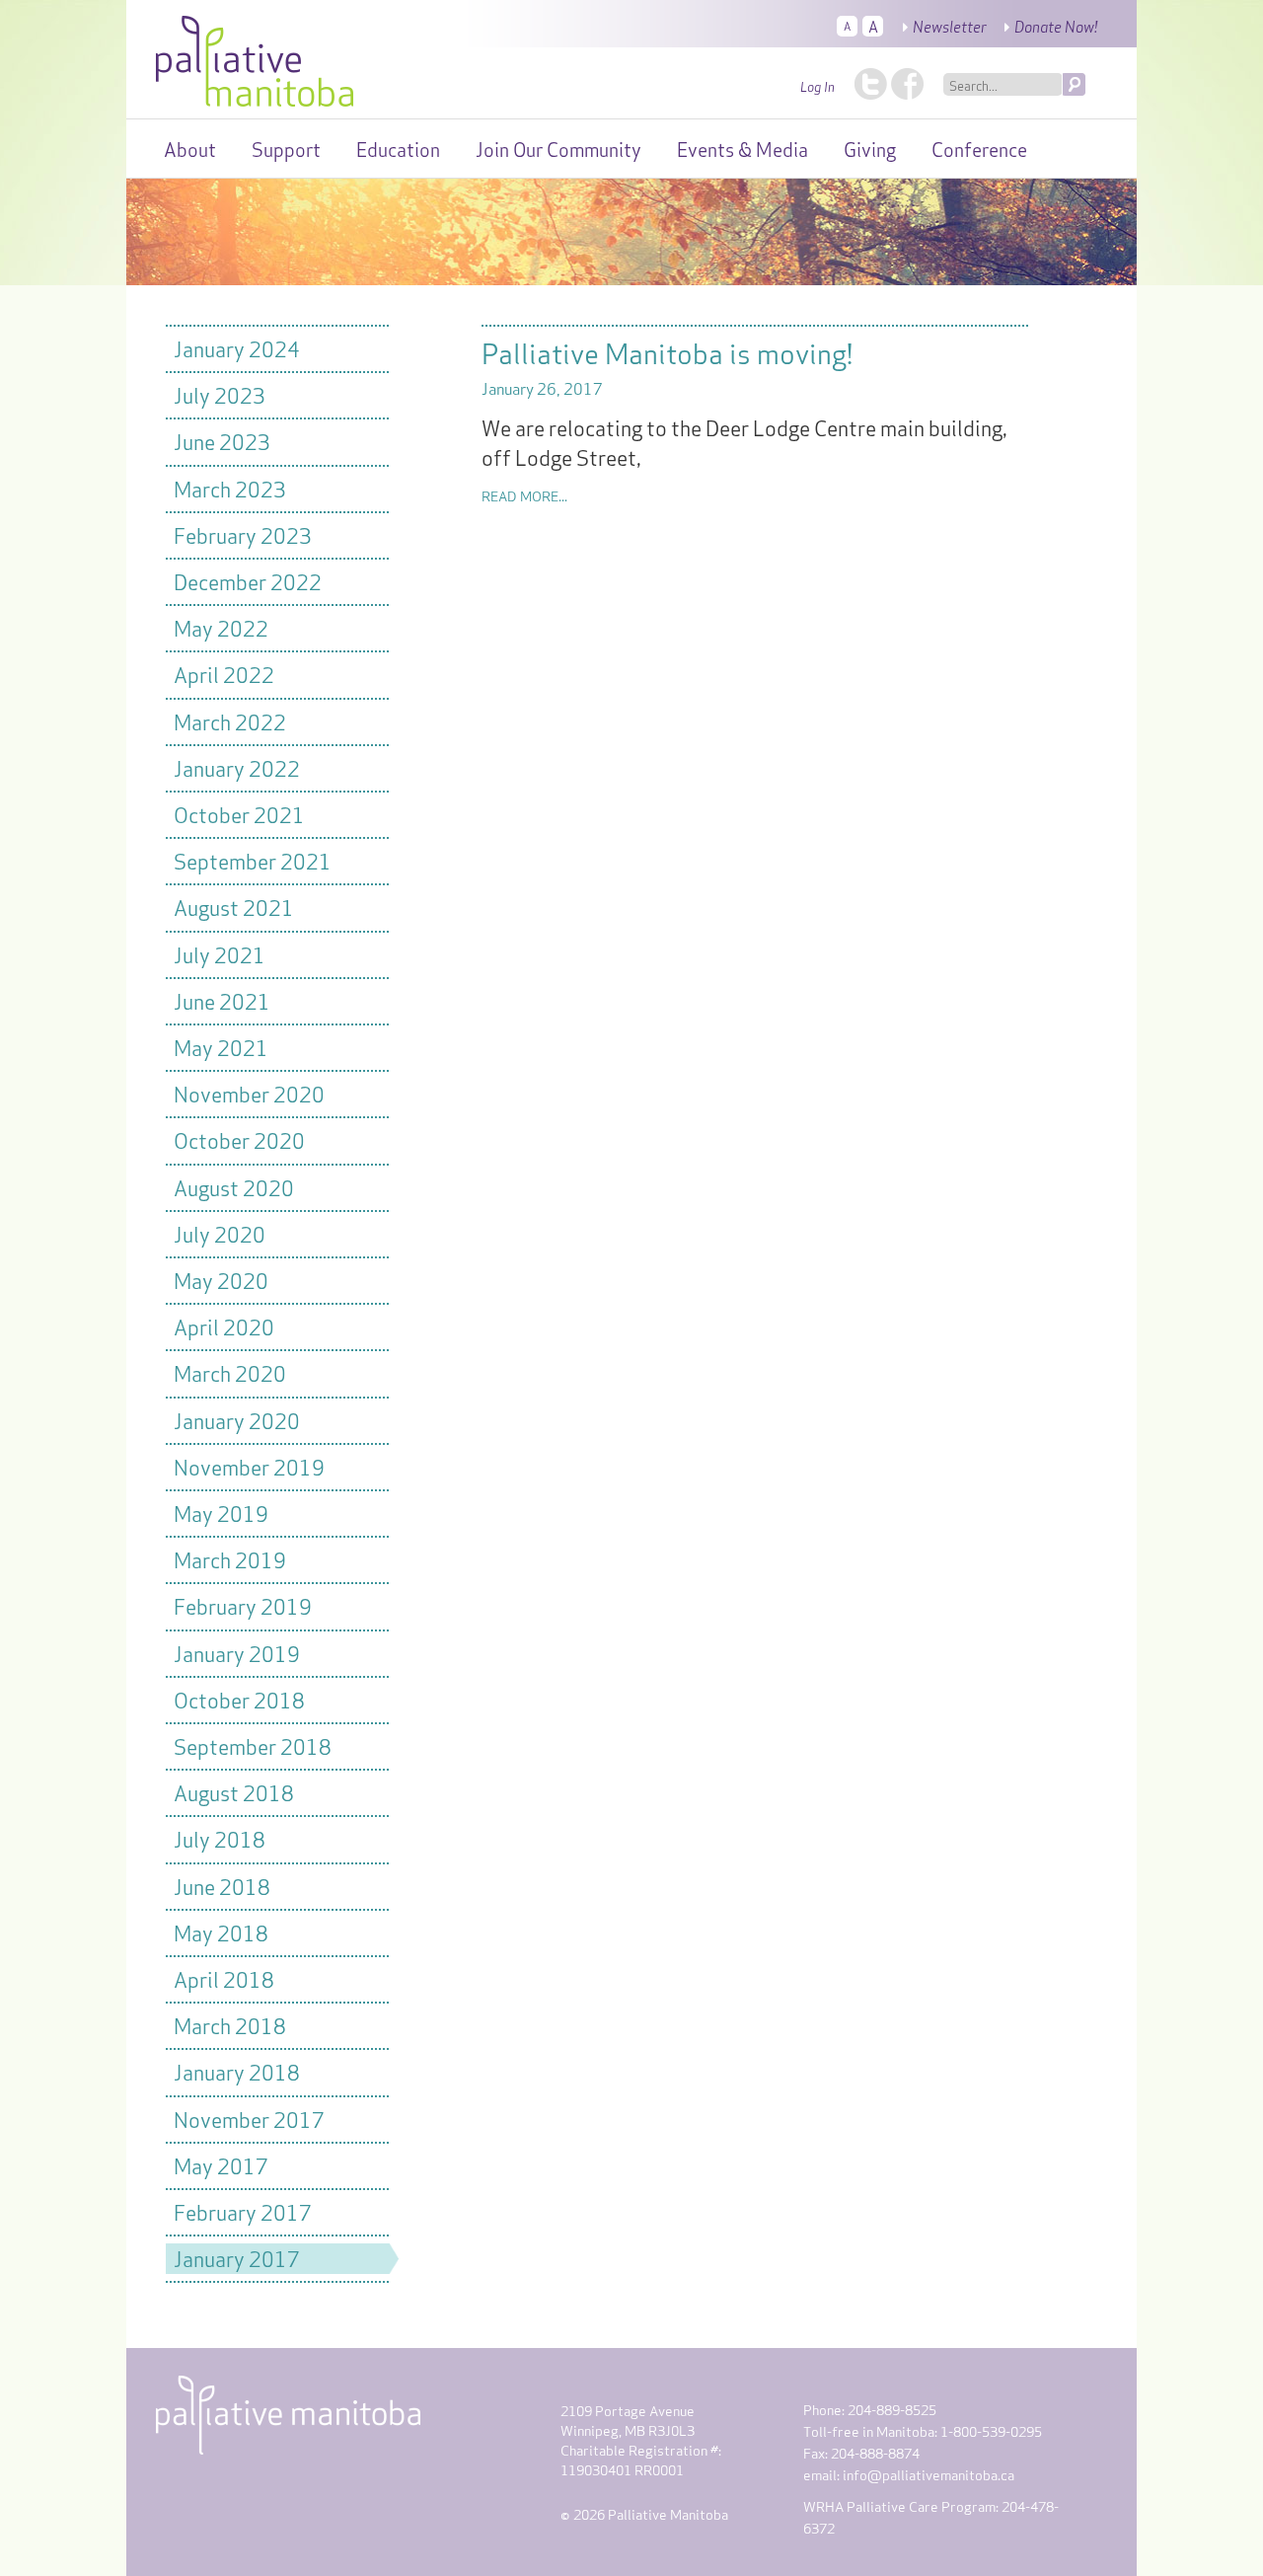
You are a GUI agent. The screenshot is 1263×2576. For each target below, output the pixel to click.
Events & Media (743, 148)
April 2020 (224, 1326)
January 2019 (237, 1653)
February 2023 (243, 534)
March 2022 (230, 721)
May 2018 (221, 1932)
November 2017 (249, 2119)
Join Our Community (558, 148)
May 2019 (221, 1513)
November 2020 (249, 1093)
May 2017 (221, 2165)
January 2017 (237, 2258)
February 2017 (243, 2211)
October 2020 (239, 1139)
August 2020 (234, 1187)
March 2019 (230, 1559)
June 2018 (222, 1886)
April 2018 (224, 1978)
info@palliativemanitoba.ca (929, 2474)
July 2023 (220, 394)
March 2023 (230, 488)
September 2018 (253, 1745)
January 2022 (237, 767)
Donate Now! (1056, 26)
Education (398, 148)
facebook (907, 84)
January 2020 (237, 1420)
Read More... (524, 495)
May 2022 (221, 627)
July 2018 (220, 1838)
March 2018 (230, 2025)
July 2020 (220, 1233)
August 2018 (234, 1792)
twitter (871, 84)
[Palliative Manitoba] (255, 56)
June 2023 (222, 441)
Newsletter (950, 26)
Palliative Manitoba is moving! (667, 351)
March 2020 (230, 1372)
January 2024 (237, 348)
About (190, 148)
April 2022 (224, 674)
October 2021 (239, 814)
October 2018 (239, 1699)
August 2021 (234, 907)
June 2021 (222, 1000)
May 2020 (221, 1280)
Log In (817, 86)
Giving (870, 148)
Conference (979, 148)
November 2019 (249, 1466)
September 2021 (253, 860)
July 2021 (220, 954)
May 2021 (221, 1047)
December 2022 (248, 581)
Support (286, 148)
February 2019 (243, 1605)
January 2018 (237, 2071)
